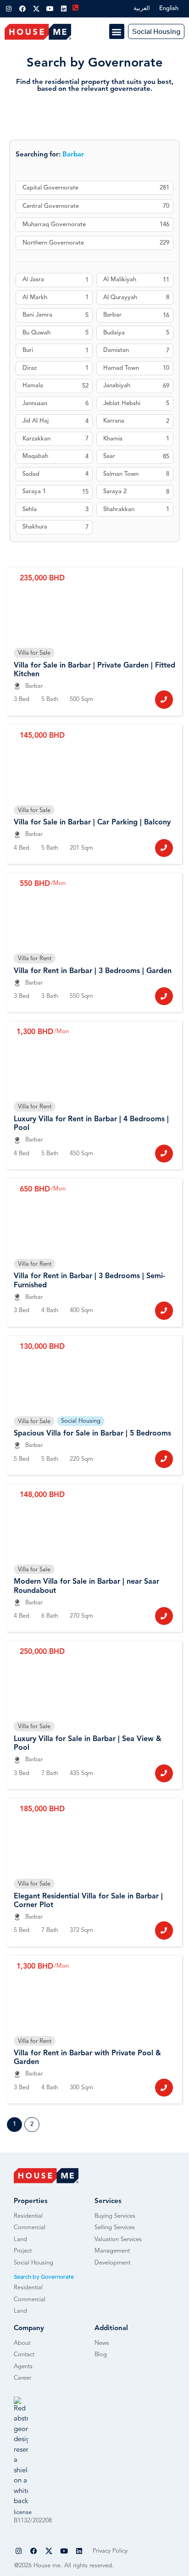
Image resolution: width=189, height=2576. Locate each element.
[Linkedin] (64, 9)
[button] (117, 31)
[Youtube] (50, 9)
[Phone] (164, 699)
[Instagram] (9, 9)
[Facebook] (22, 9)
